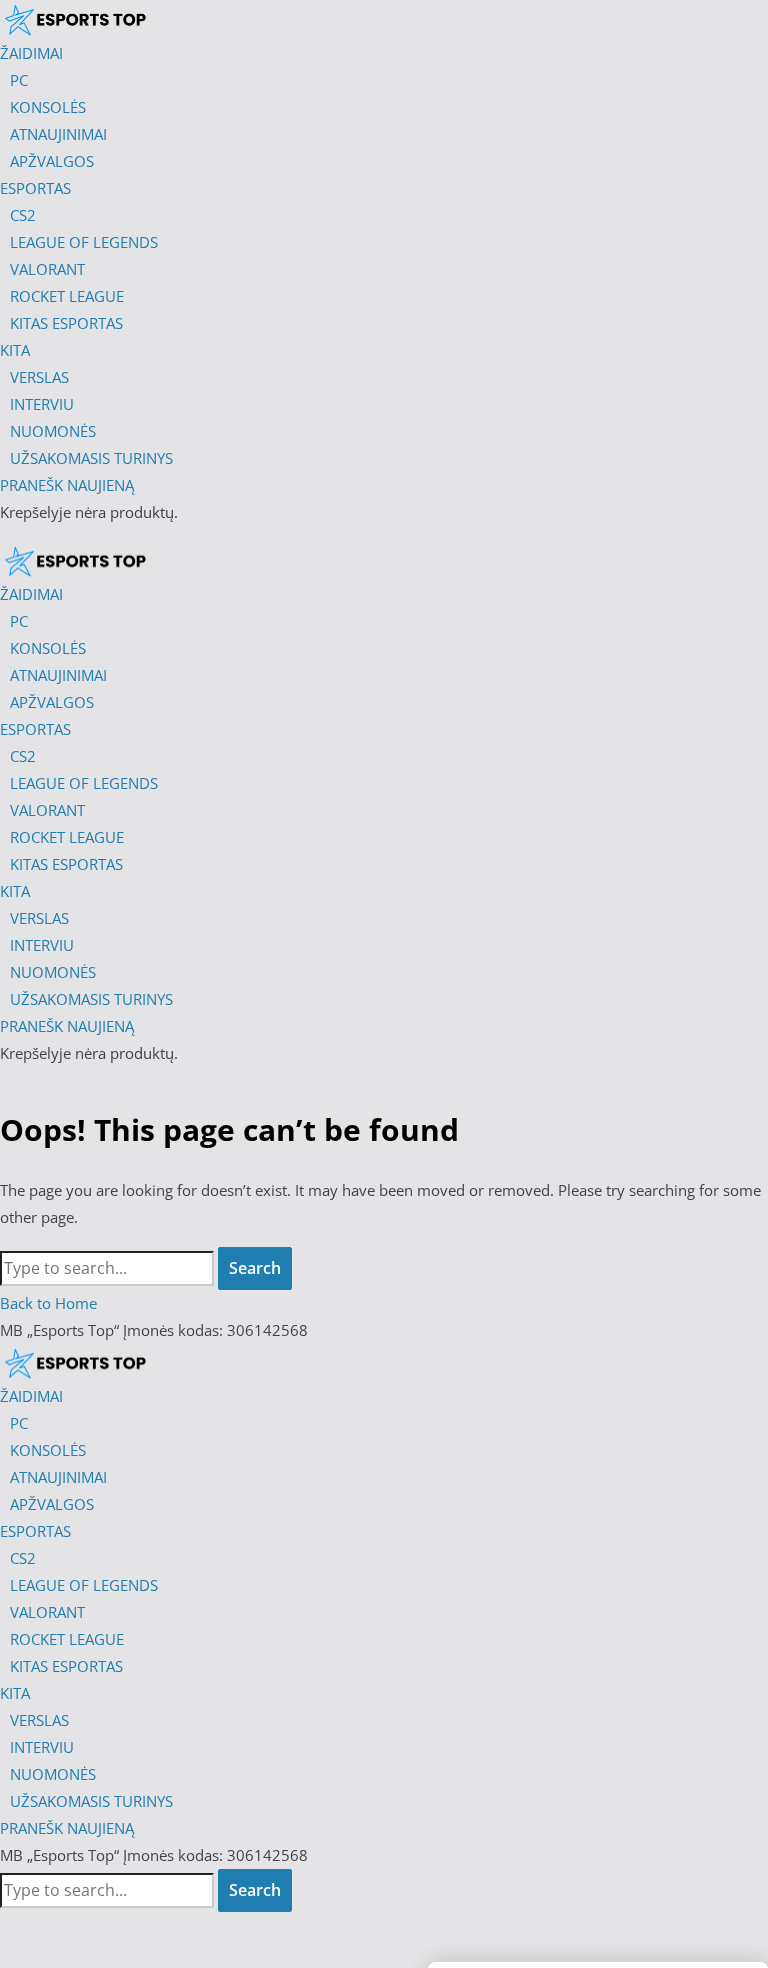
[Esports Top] (75, 561)
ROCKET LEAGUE (67, 1639)
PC (19, 1423)
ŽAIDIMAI (31, 1396)
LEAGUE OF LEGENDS (84, 1585)
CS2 (23, 1558)
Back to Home (48, 1303)
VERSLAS (39, 1720)
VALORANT (47, 1612)
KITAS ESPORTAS (66, 1666)
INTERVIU (42, 1747)
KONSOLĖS (48, 1450)
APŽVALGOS (52, 1504)
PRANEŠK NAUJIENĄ (67, 1828)
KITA (15, 1693)
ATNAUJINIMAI (58, 1477)
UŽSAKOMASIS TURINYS (91, 1801)
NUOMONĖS (53, 1774)
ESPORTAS (35, 1531)
